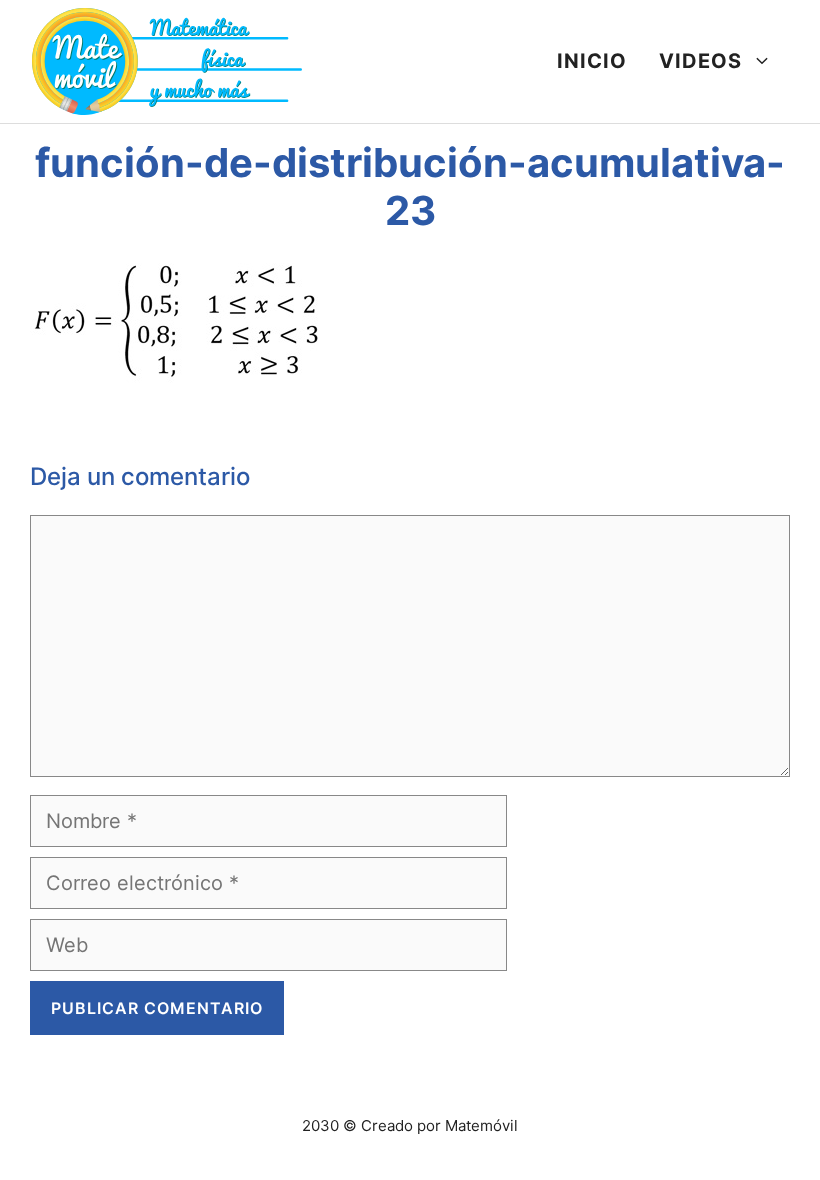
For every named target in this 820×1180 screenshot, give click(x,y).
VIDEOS (700, 61)
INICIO (592, 61)
